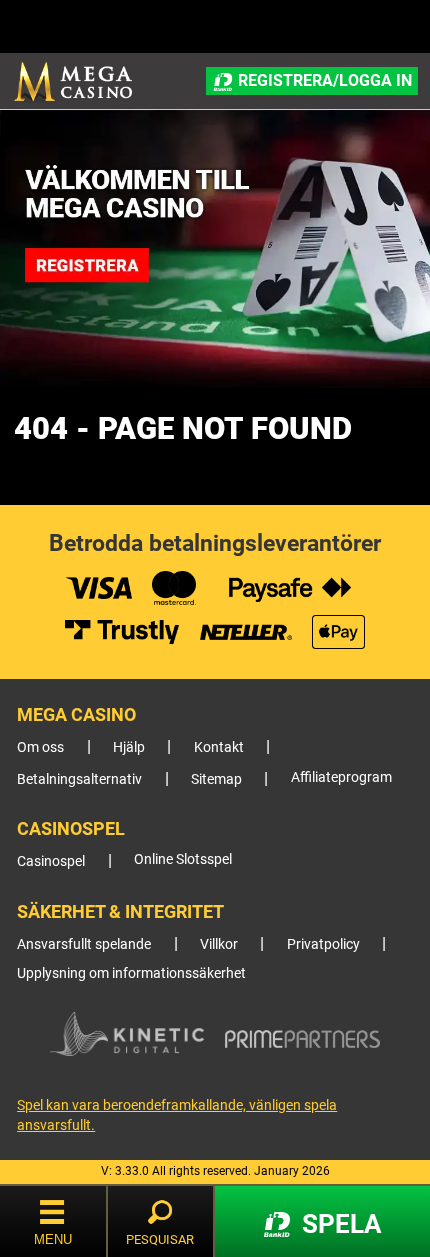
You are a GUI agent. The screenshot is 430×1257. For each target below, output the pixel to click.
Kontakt (219, 747)
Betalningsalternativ (79, 779)
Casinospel (51, 861)
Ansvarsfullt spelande (84, 944)
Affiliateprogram (341, 777)
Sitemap (216, 779)
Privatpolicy (323, 944)
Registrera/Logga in (325, 80)
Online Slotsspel (183, 859)
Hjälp (129, 747)
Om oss (40, 747)
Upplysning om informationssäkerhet (131, 973)
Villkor (219, 944)
